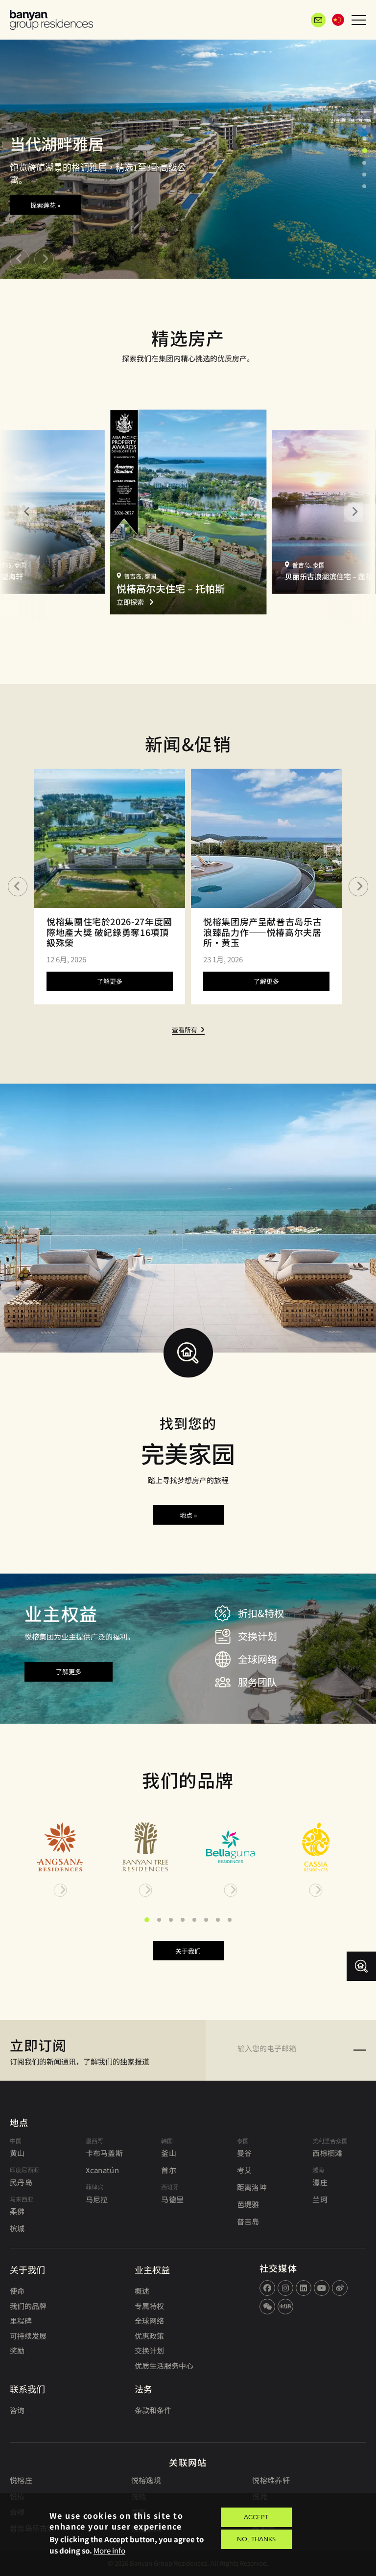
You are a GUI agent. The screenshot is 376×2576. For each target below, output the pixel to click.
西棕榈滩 (327, 2153)
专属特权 (149, 2306)
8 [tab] (230, 1920)
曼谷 (245, 2153)
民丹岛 (21, 2182)
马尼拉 (97, 2199)
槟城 (17, 2228)
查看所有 (185, 1030)
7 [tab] (218, 1920)
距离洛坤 (252, 2187)
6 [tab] (364, 186)
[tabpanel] (188, 156)
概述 (142, 2291)
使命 (17, 2291)
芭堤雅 (248, 2204)
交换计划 (149, 2350)
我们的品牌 (28, 2306)
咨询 (17, 2410)
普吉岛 (248, 2221)
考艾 (245, 2170)
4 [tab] (364, 163)
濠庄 (320, 2182)
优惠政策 (149, 2336)
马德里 (172, 2199)
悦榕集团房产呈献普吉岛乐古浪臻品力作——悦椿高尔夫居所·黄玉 (262, 932)
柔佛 (17, 2211)
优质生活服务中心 (164, 2365)
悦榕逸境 (146, 2480)
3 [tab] (365, 151)
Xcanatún (102, 2170)
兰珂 (320, 2199)
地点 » (188, 1515)
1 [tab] (364, 127)
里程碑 (21, 2321)
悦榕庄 (21, 2480)
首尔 (169, 2170)
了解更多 (110, 981)
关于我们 (188, 1951)
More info (109, 2550)
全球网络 (149, 2321)
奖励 (17, 2350)
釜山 (169, 2153)
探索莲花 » (45, 205)
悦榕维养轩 (271, 2480)
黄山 (17, 2153)
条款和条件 (153, 2410)
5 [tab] (364, 175)
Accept (256, 2517)
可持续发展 (28, 2336)
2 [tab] (364, 138)
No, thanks (256, 2539)
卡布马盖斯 (105, 2153)
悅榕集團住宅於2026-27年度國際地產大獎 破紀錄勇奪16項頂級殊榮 (109, 932)
